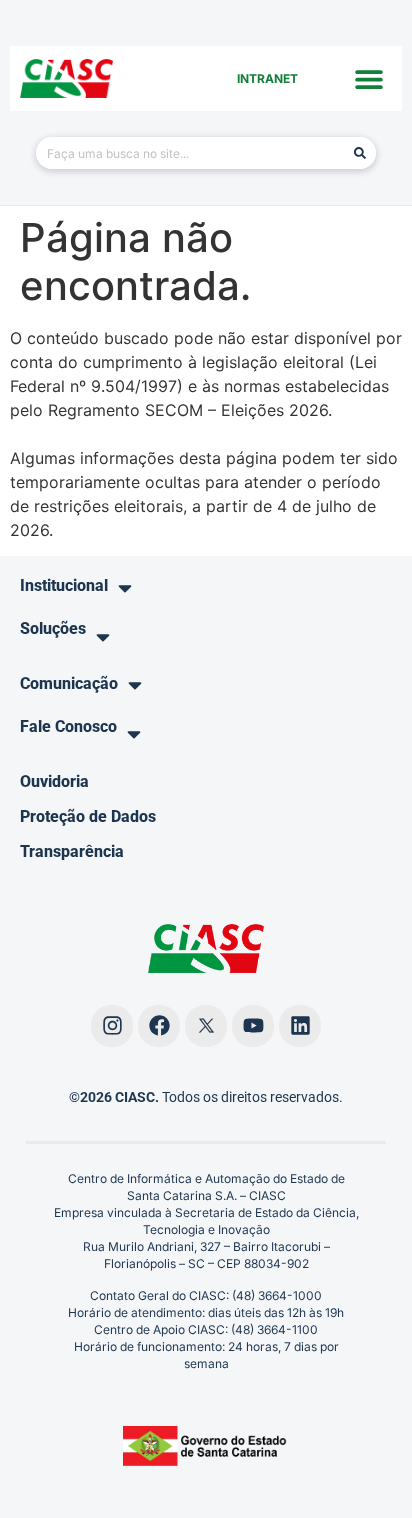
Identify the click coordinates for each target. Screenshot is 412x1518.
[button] (369, 78)
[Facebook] (159, 1026)
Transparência (72, 851)
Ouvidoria (54, 781)
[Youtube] (253, 1026)
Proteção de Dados (88, 816)
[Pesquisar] (360, 153)
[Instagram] (112, 1026)
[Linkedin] (300, 1026)
